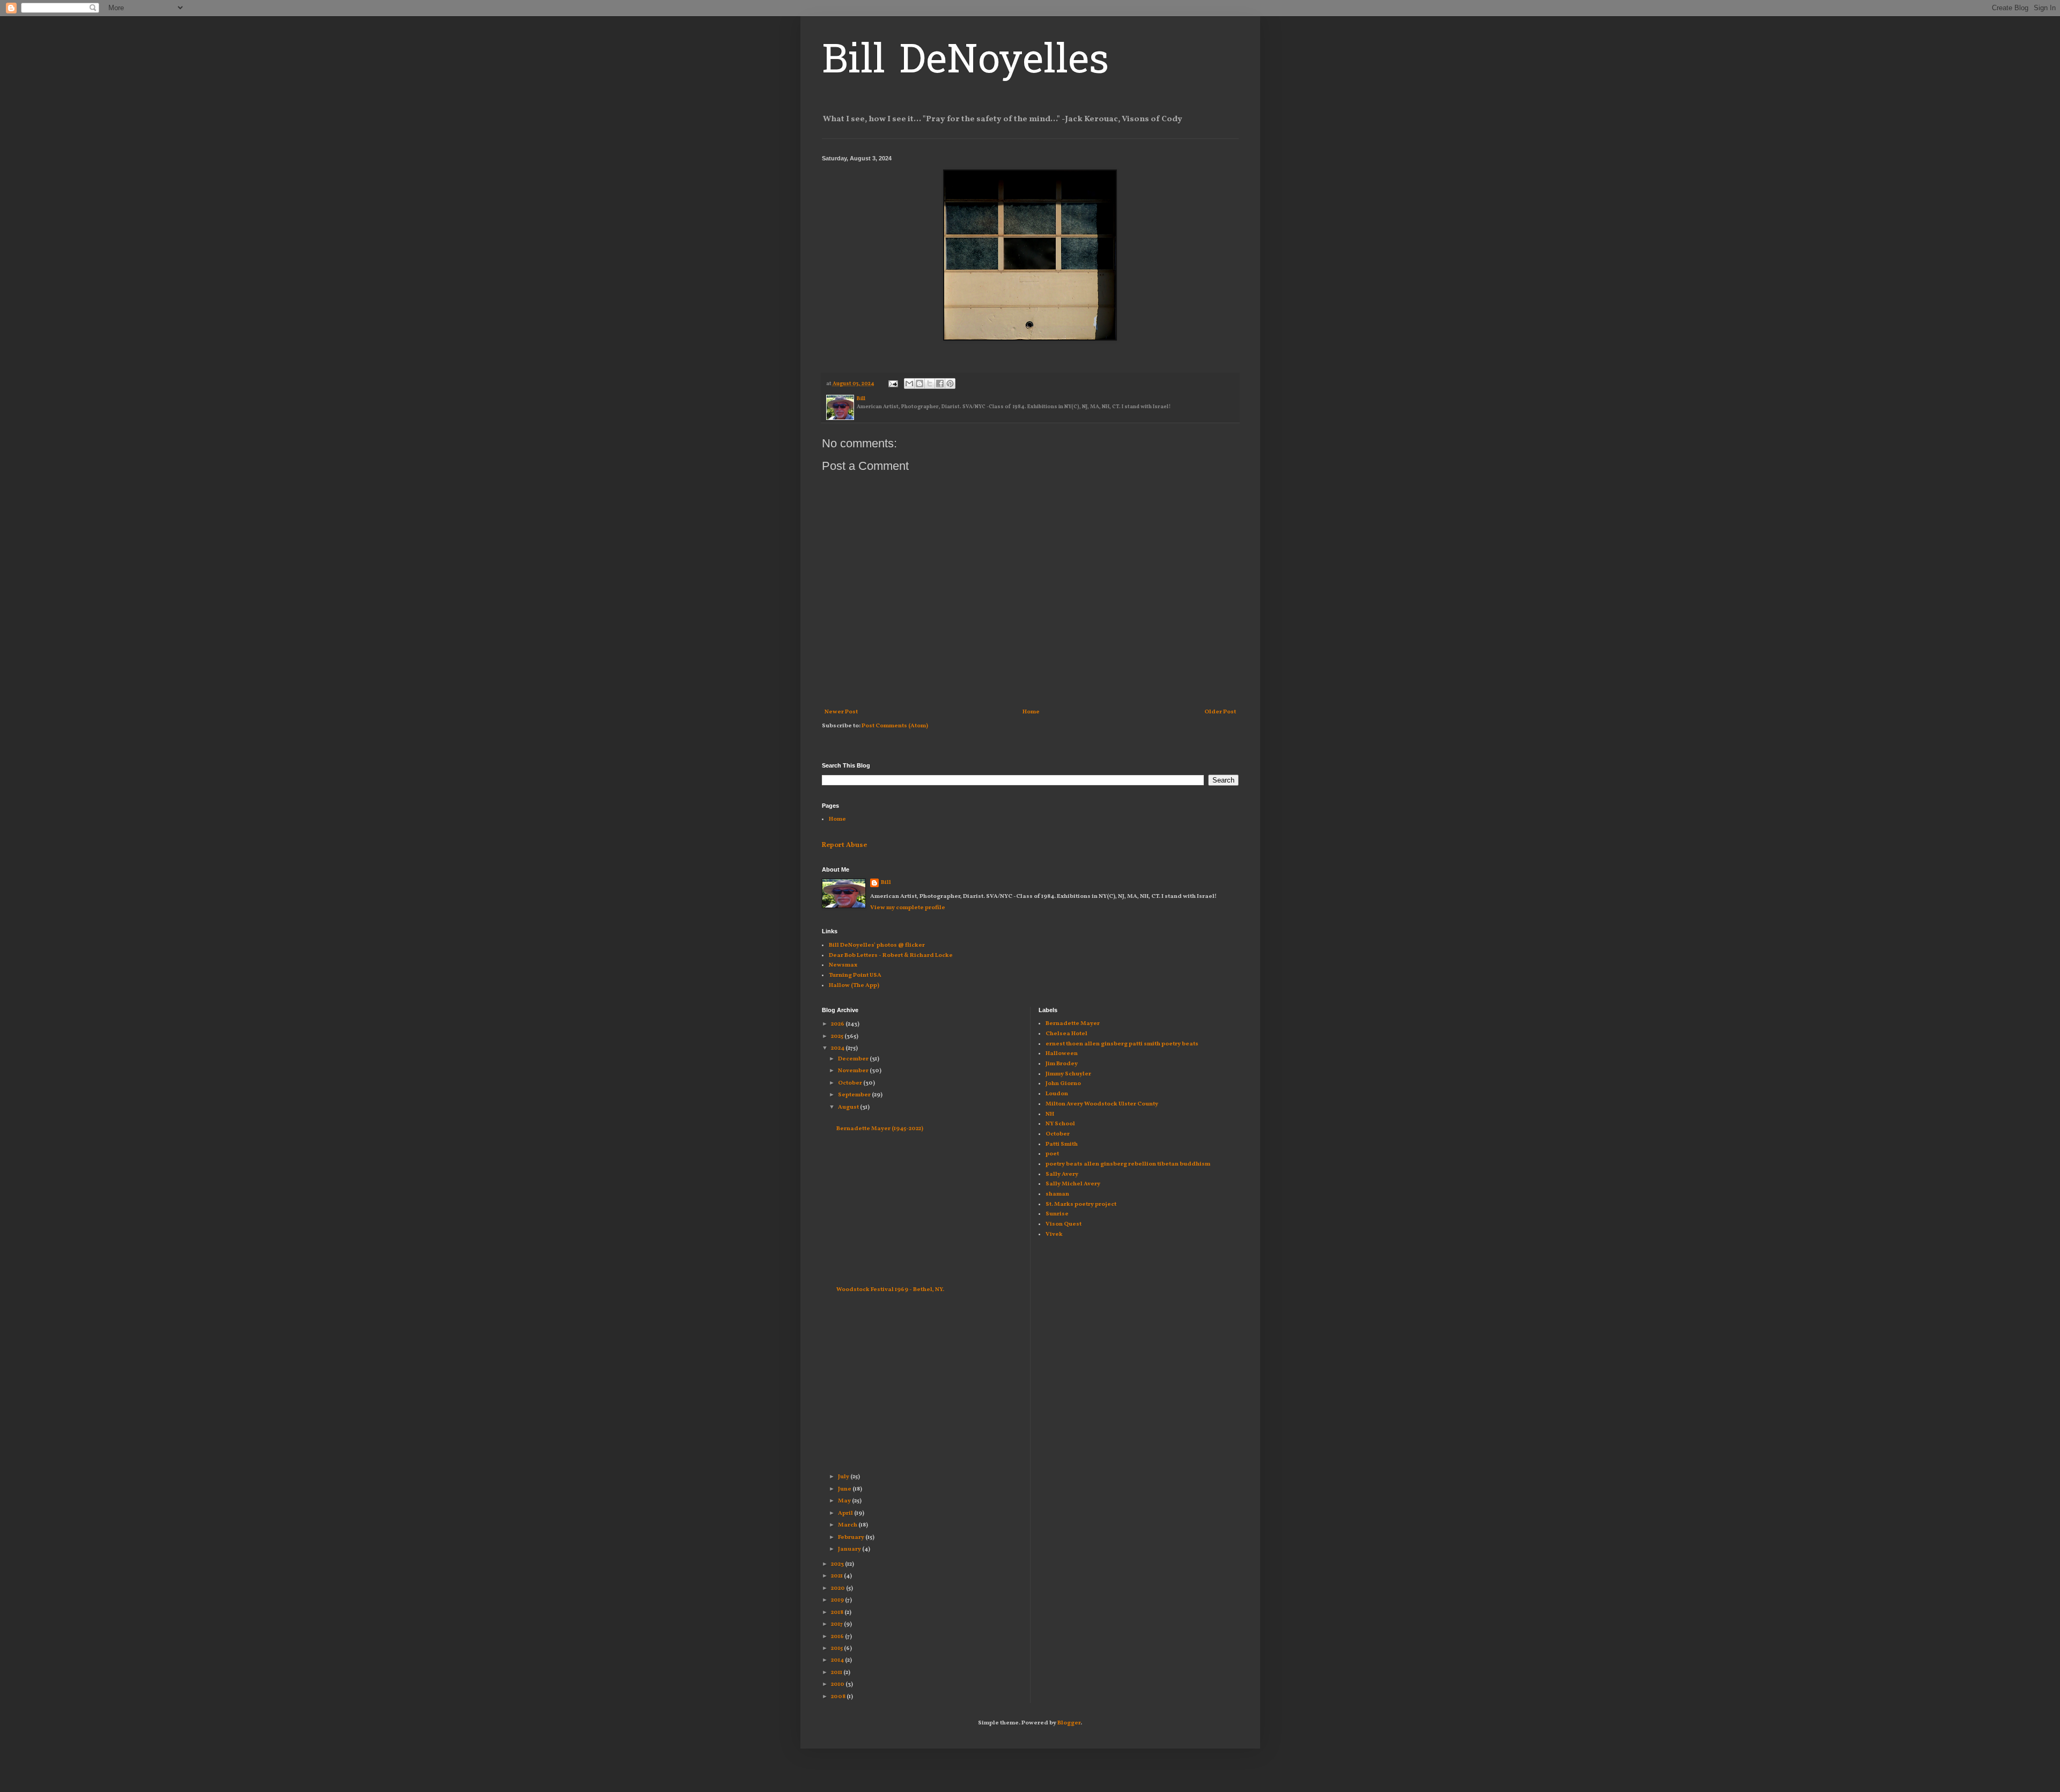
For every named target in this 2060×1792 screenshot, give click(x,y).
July (844, 1477)
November (854, 1071)
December (854, 1059)
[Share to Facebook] (940, 384)
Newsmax (843, 965)
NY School (1060, 1124)
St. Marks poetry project (1081, 1204)
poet (1052, 1154)
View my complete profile (908, 908)
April (846, 1513)
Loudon (1057, 1094)
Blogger (1069, 1723)
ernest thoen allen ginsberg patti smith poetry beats (1122, 1044)
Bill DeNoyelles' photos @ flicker (877, 945)
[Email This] (909, 384)
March (848, 1525)
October (851, 1083)
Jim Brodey (1062, 1064)
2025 (838, 1037)
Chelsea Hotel (1066, 1034)
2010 (838, 1684)
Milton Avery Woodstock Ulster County (1102, 1104)
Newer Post (841, 712)
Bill (886, 883)
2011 (837, 1673)
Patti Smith (1062, 1144)
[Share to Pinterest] (950, 384)
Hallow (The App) (854, 986)
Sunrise (1057, 1214)
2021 (837, 1576)
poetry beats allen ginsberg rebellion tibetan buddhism (1128, 1164)
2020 (838, 1588)
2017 (837, 1624)
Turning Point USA (855, 975)
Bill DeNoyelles (965, 63)
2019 (838, 1600)
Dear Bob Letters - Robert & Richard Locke (891, 956)
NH (1050, 1114)
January (850, 1549)
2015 (837, 1649)
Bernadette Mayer (1073, 1024)
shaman (1057, 1194)
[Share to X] (930, 384)
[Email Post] (892, 384)
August (849, 1107)
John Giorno (1063, 1084)
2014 (838, 1660)
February (852, 1537)
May (845, 1501)
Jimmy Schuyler (1068, 1074)
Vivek (1054, 1234)
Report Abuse (844, 845)
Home (1031, 712)
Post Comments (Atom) (895, 726)
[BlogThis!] (919, 384)
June (845, 1489)
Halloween (1062, 1054)
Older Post (1220, 712)
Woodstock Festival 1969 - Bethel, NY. (890, 1290)
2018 (838, 1613)
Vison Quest (1064, 1224)
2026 (838, 1024)
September (855, 1095)
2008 (839, 1697)
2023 (838, 1564)
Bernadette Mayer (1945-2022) (880, 1129)
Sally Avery (1062, 1174)
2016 (838, 1637)
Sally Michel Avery (1073, 1184)
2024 (838, 1048)
